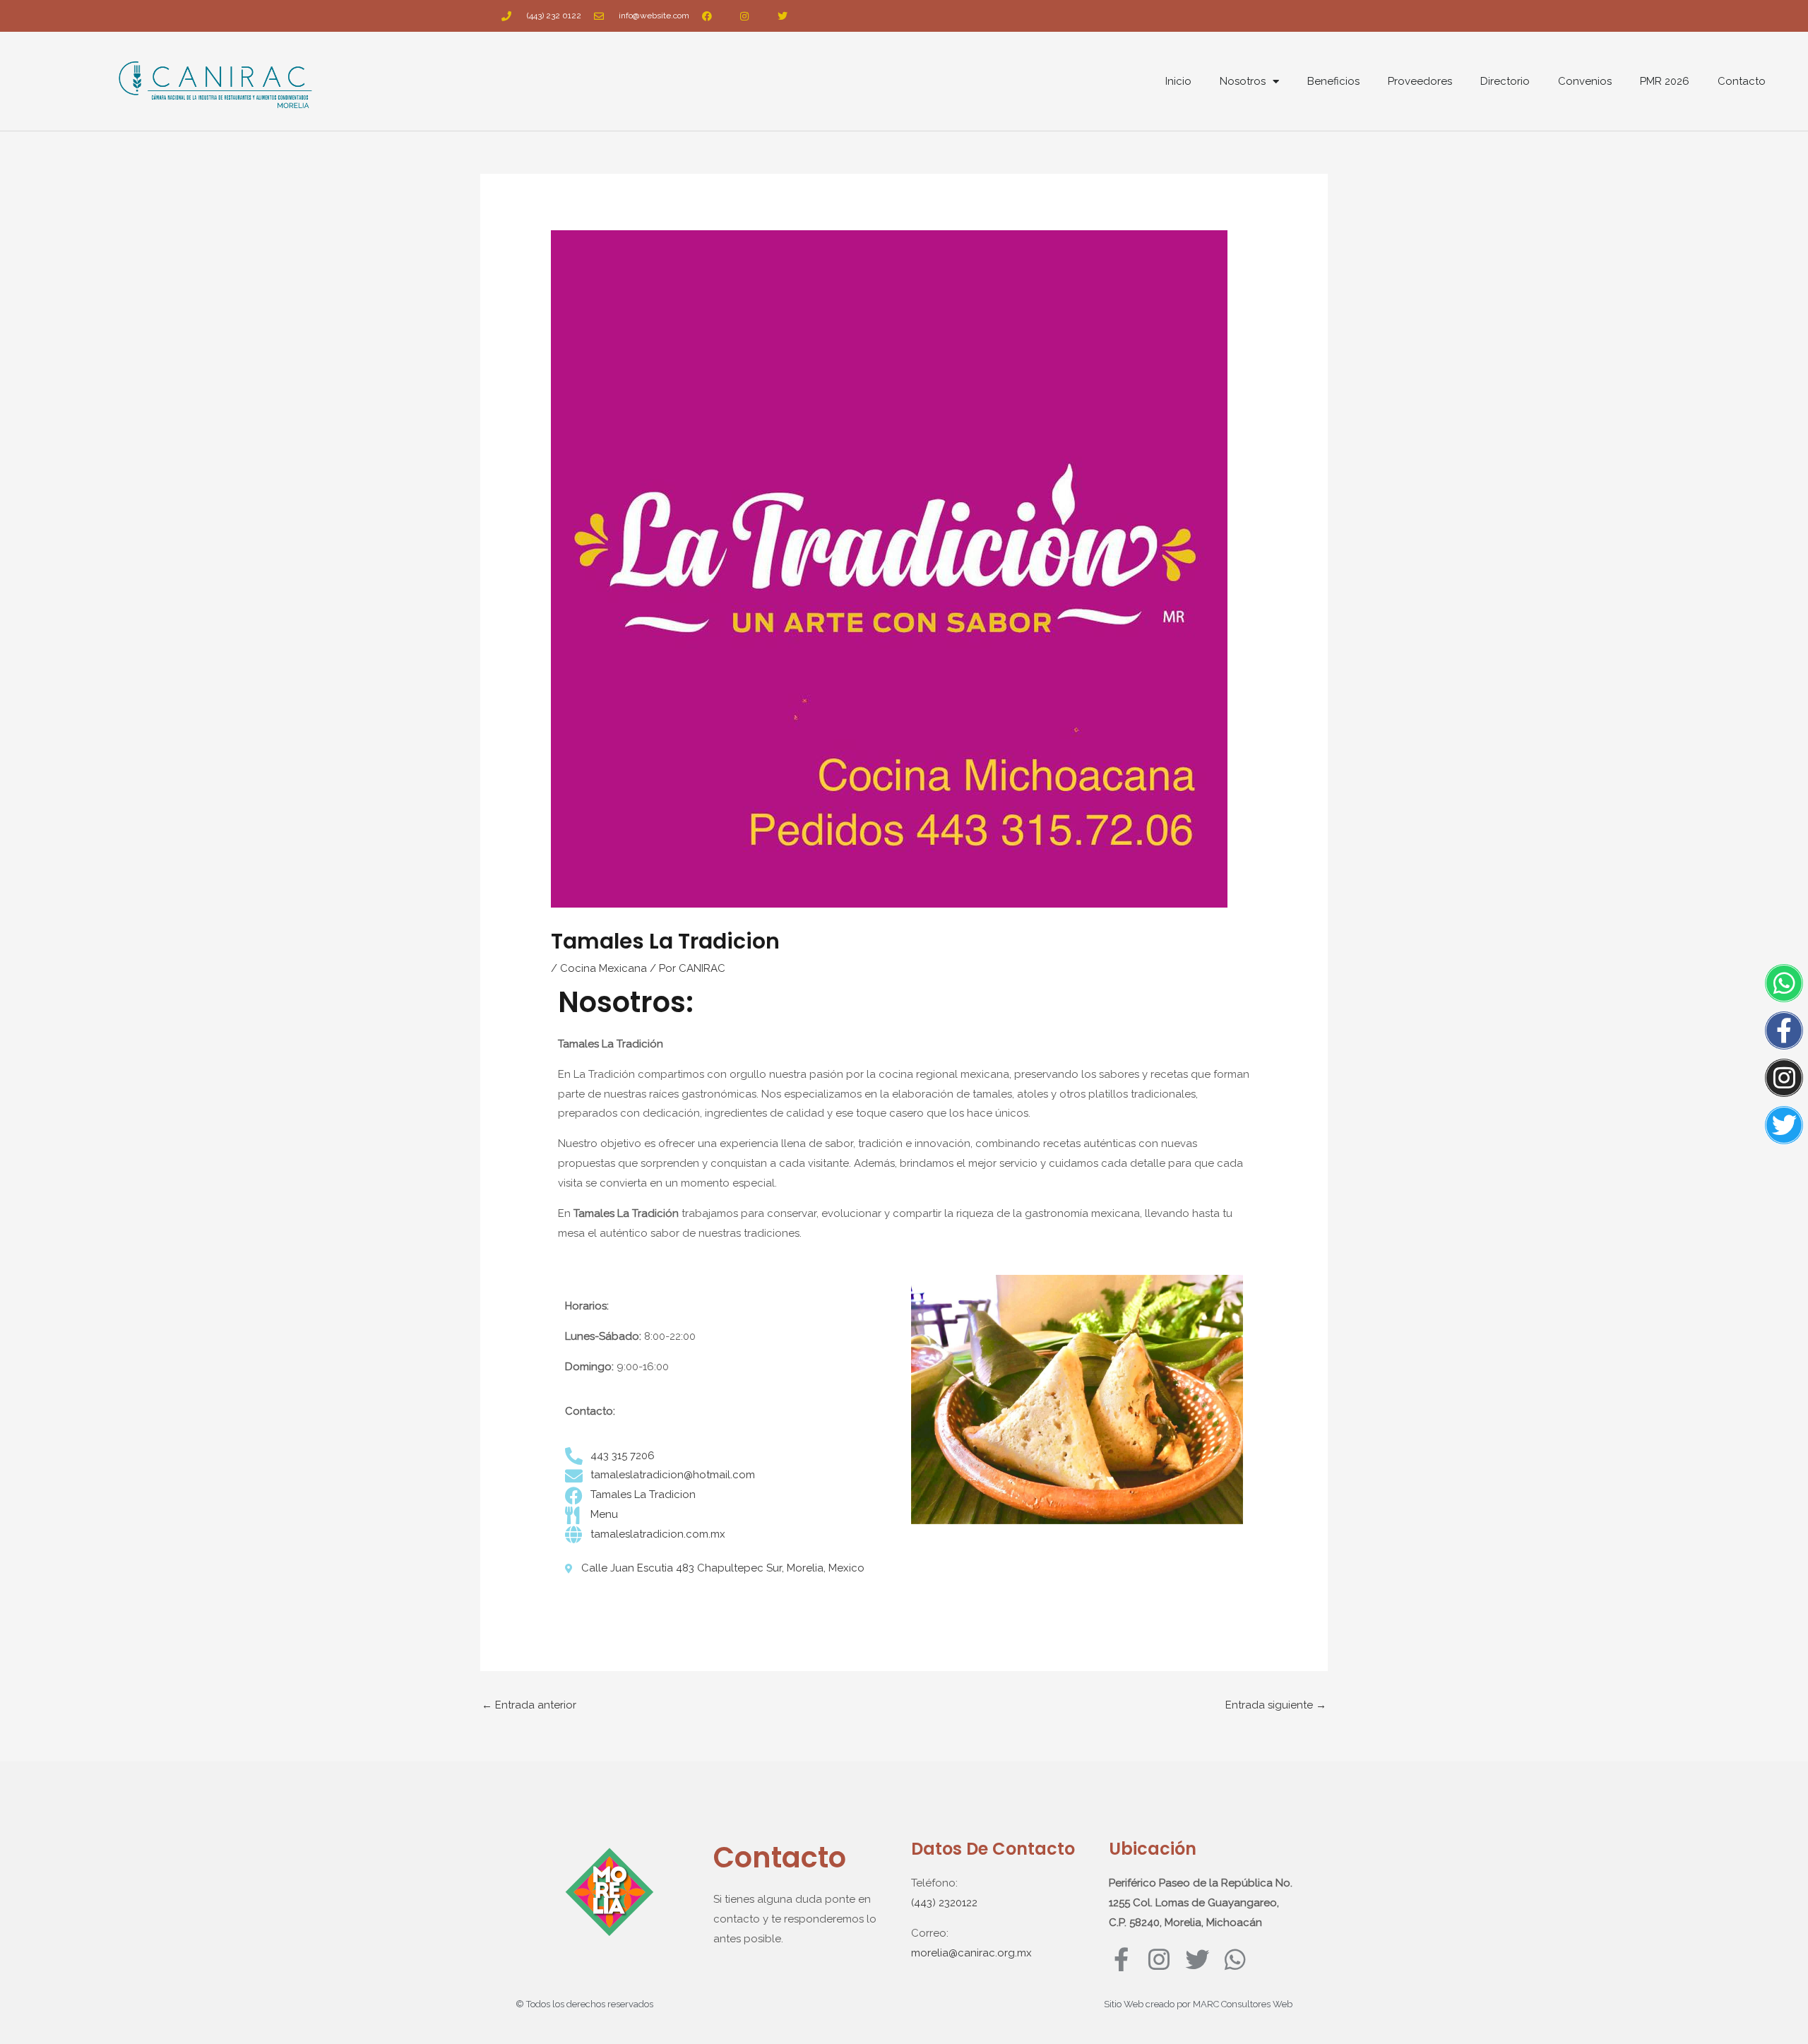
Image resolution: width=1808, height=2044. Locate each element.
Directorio (1505, 81)
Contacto (1742, 81)
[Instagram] (1784, 1078)
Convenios (1585, 81)
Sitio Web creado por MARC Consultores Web (1198, 2004)
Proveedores (1420, 81)
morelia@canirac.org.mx (971, 1953)
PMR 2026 (1665, 81)
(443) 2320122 (944, 1903)
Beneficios (1333, 81)
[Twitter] (1784, 1125)
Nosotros (1243, 81)
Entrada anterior (529, 1705)
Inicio (1178, 81)
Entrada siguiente (1276, 1705)
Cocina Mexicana (603, 968)
